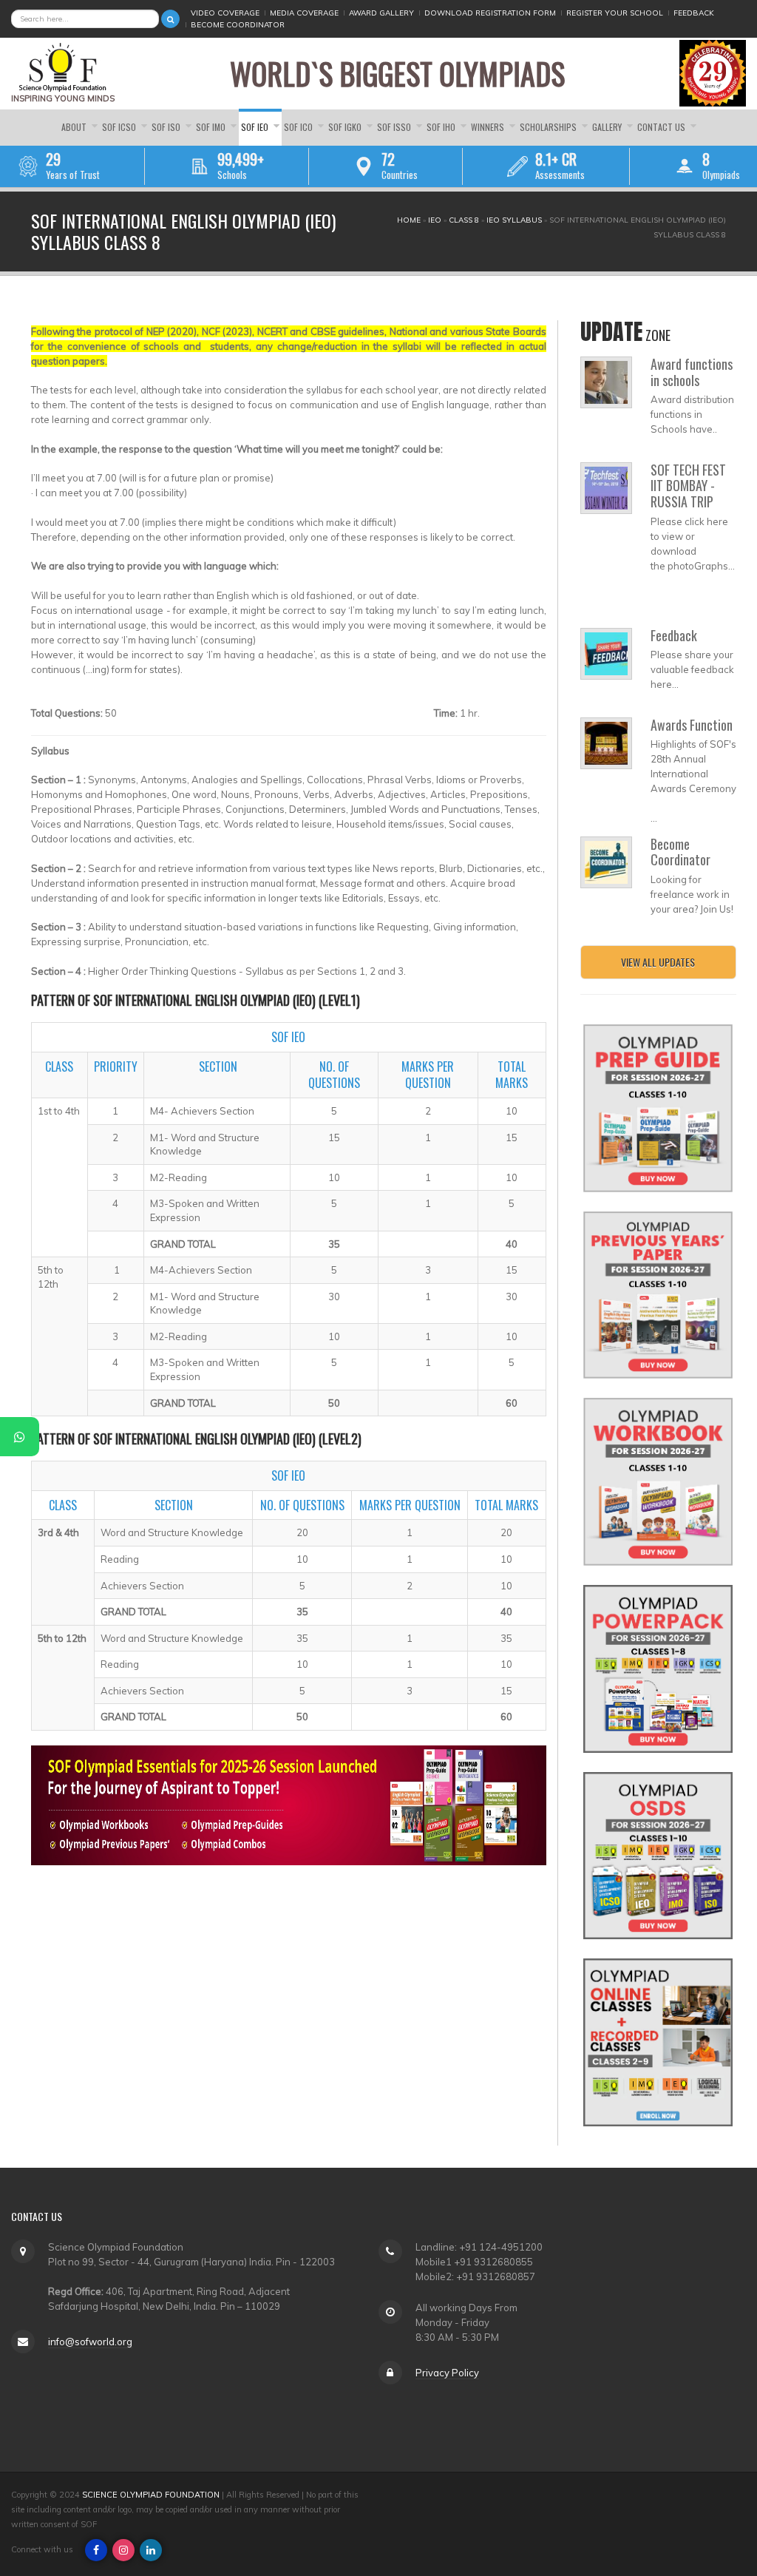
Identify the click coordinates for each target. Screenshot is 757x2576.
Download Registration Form (490, 13)
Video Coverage (225, 13)
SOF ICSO (120, 127)
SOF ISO (167, 127)
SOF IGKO (346, 127)
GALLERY (608, 127)
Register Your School (615, 13)
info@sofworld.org (90, 2342)
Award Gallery (381, 13)
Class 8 (464, 220)
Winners (489, 127)
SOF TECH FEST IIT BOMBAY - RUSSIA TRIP (688, 486)
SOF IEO (256, 127)
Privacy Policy (447, 2373)
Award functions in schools (692, 372)
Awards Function (692, 725)
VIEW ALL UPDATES (658, 962)
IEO (435, 220)
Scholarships (549, 127)
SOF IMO (212, 127)
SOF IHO (442, 127)
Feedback (694, 13)
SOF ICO (299, 127)
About (75, 127)
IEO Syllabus (514, 220)
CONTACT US (662, 127)
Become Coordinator (238, 25)
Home (409, 220)
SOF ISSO (395, 127)
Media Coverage (304, 13)
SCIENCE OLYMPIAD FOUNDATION (151, 2495)
